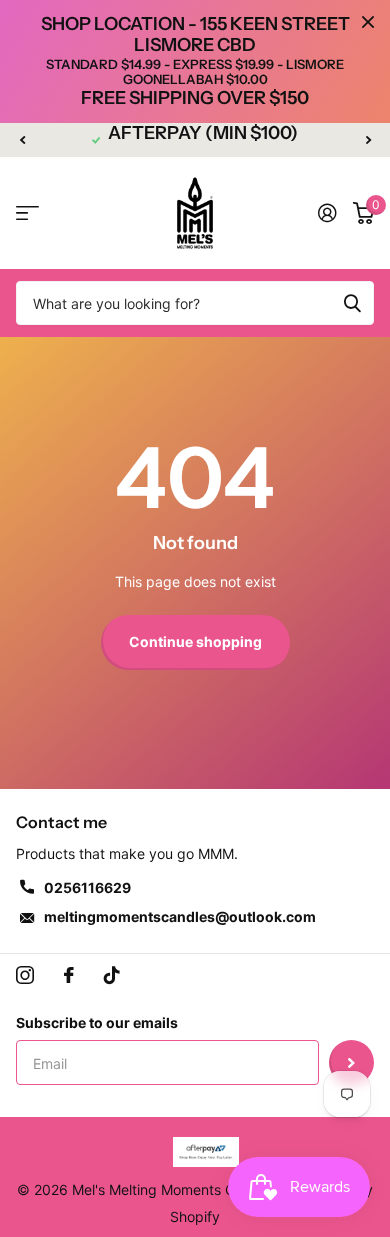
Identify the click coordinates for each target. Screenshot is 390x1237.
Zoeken (352, 303)
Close (368, 22)
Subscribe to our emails (97, 1022)
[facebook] (69, 975)
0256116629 (87, 887)
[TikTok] (112, 975)
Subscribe (351, 1062)
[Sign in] (327, 213)
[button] (22, 140)
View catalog (27, 213)
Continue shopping (195, 641)
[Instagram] (25, 975)
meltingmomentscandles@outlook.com (180, 916)
